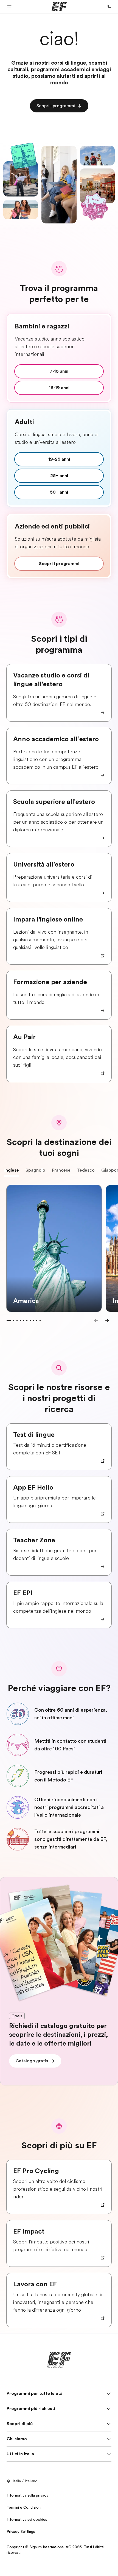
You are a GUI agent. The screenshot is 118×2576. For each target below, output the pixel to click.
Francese (61, 1170)
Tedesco (86, 1170)
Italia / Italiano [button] (25, 2481)
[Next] (107, 1321)
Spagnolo (35, 1170)
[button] (9, 7)
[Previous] (96, 1321)
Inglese (12, 1170)
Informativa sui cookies (27, 2519)
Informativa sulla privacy (28, 2495)
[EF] (59, 7)
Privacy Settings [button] (21, 2531)
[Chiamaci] (109, 7)
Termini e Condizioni (24, 2507)
